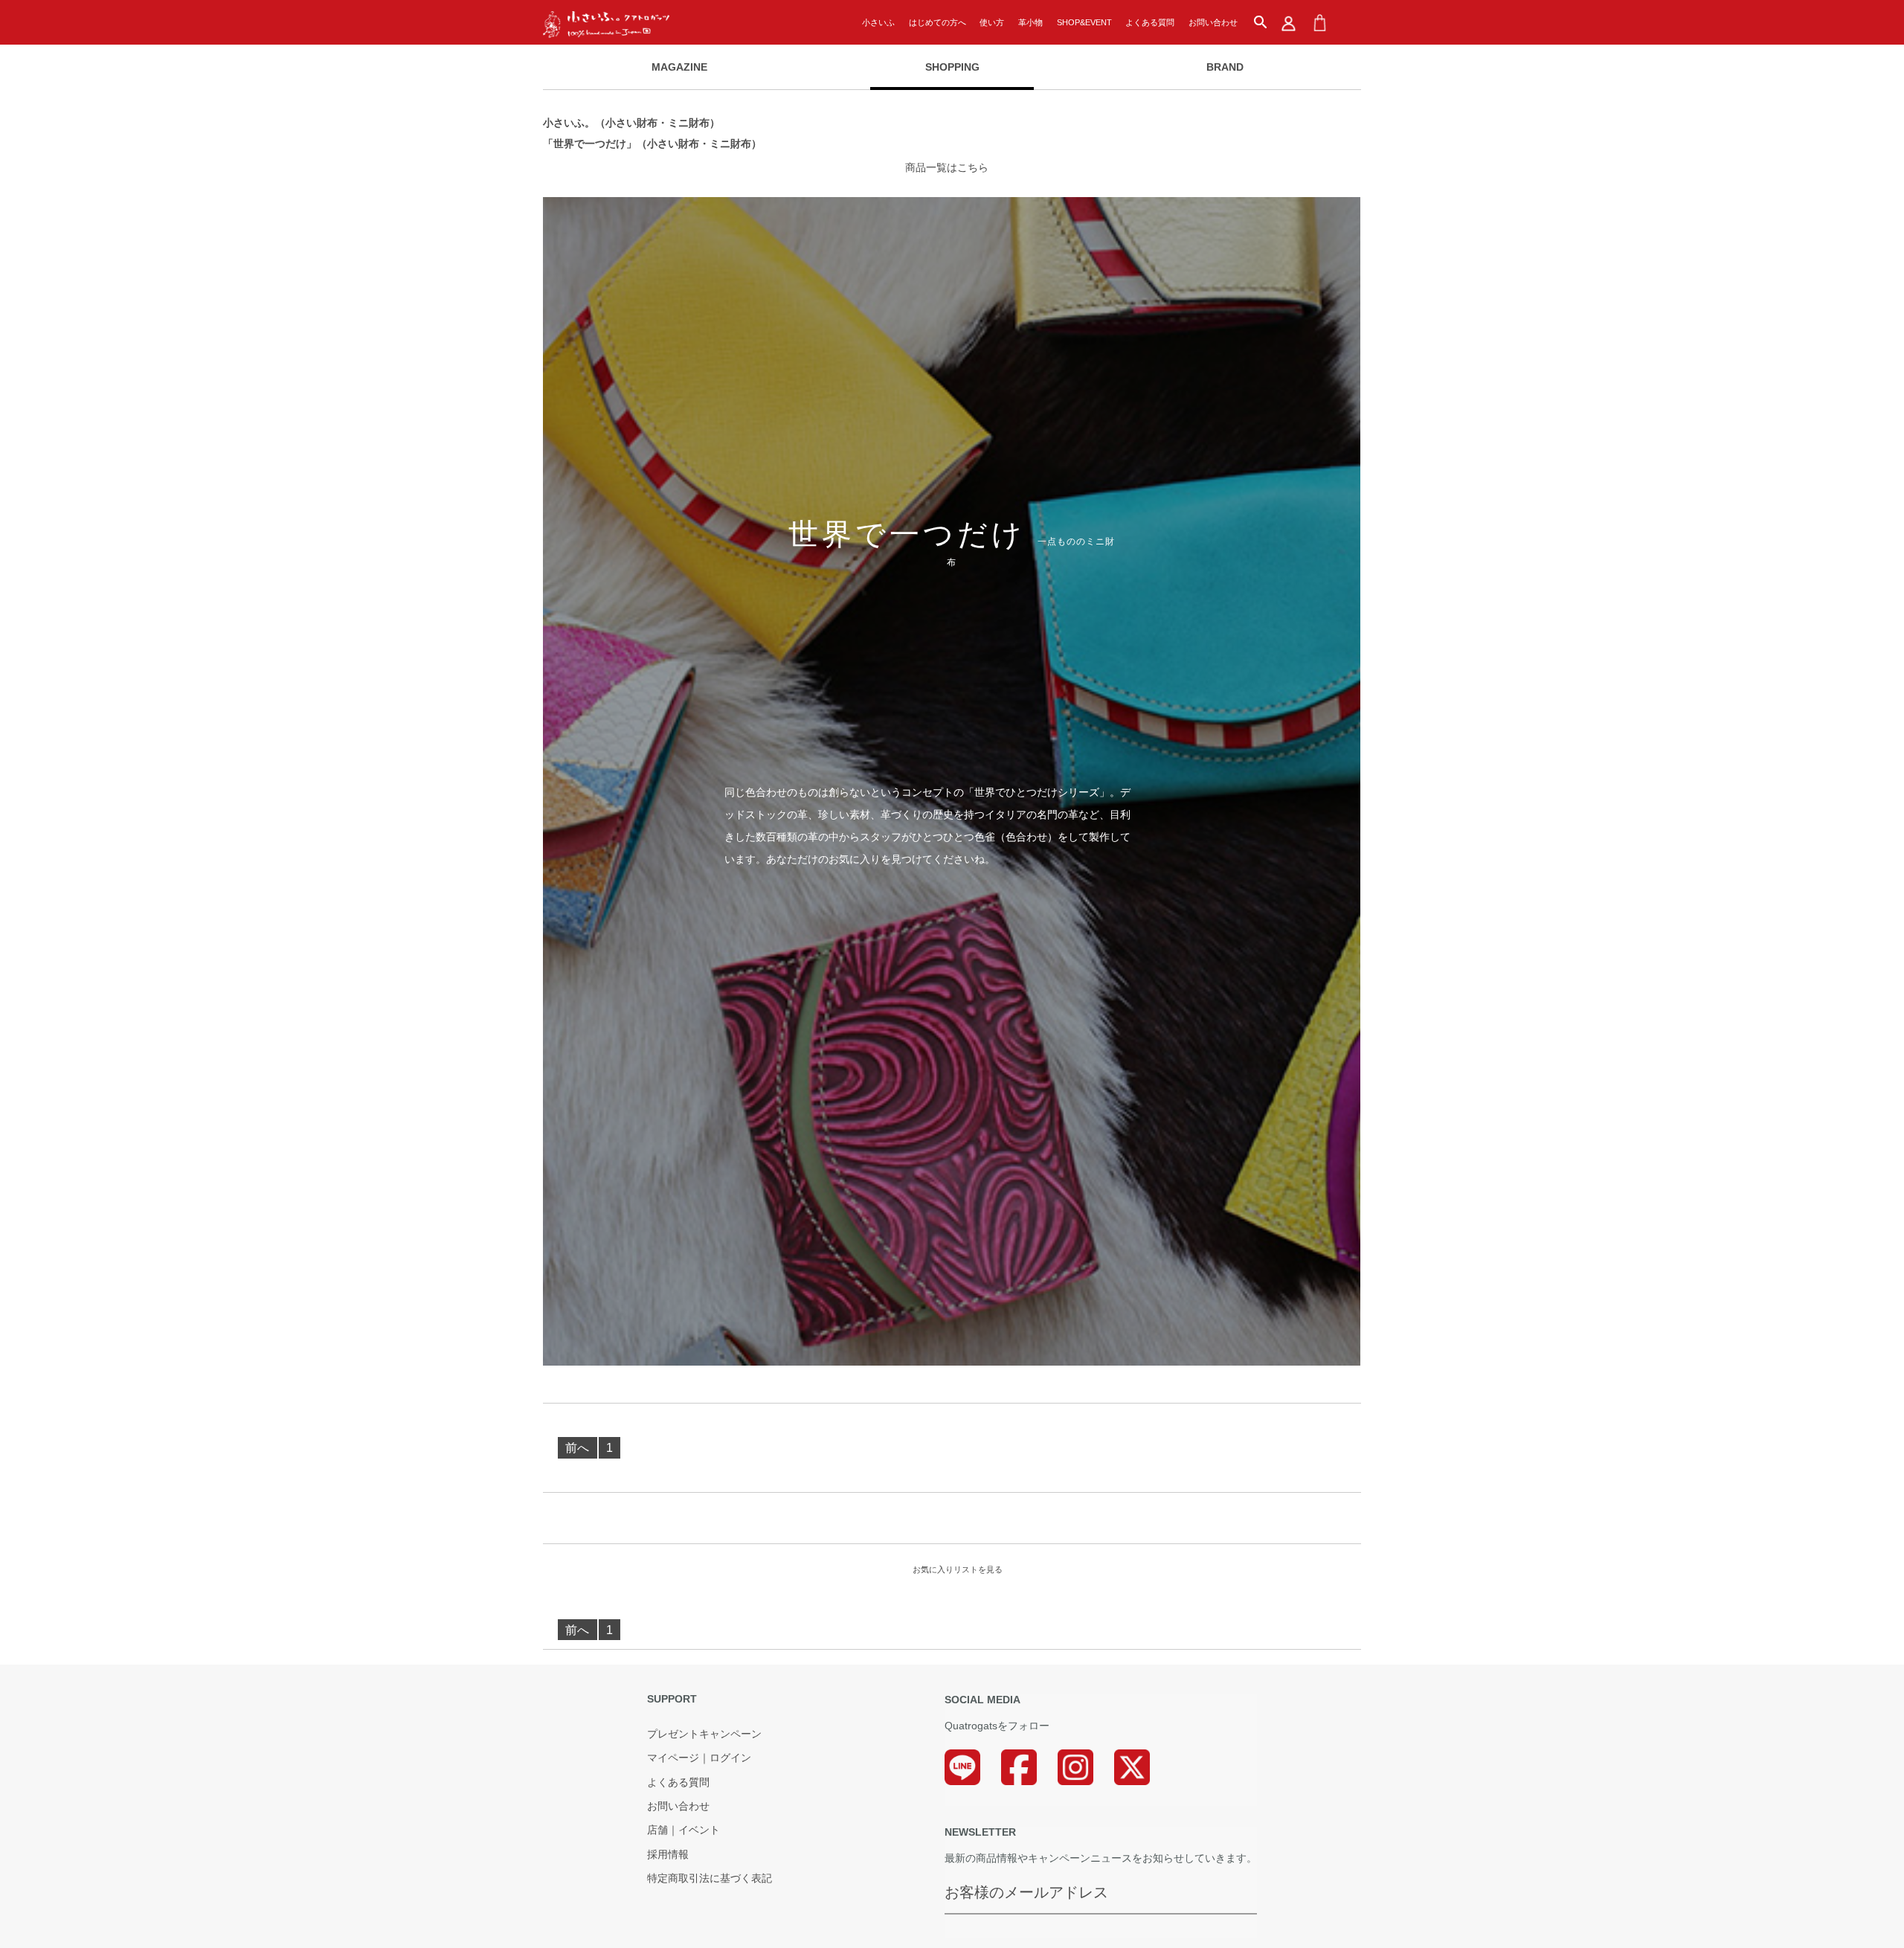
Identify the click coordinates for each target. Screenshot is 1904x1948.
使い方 (992, 22)
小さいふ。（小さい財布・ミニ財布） (631, 123)
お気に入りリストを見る (958, 1569)
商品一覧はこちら (947, 167)
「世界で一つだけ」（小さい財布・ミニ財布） (652, 144)
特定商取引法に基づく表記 (710, 1879)
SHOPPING (952, 67)
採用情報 (668, 1855)
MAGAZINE (679, 67)
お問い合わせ (1213, 22)
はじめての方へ (937, 22)
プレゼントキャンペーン (704, 1735)
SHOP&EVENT (1084, 22)
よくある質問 (1150, 22)
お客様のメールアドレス (1026, 1892)
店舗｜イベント (684, 1830)
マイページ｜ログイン (699, 1758)
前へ (577, 1448)
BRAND (1225, 67)
